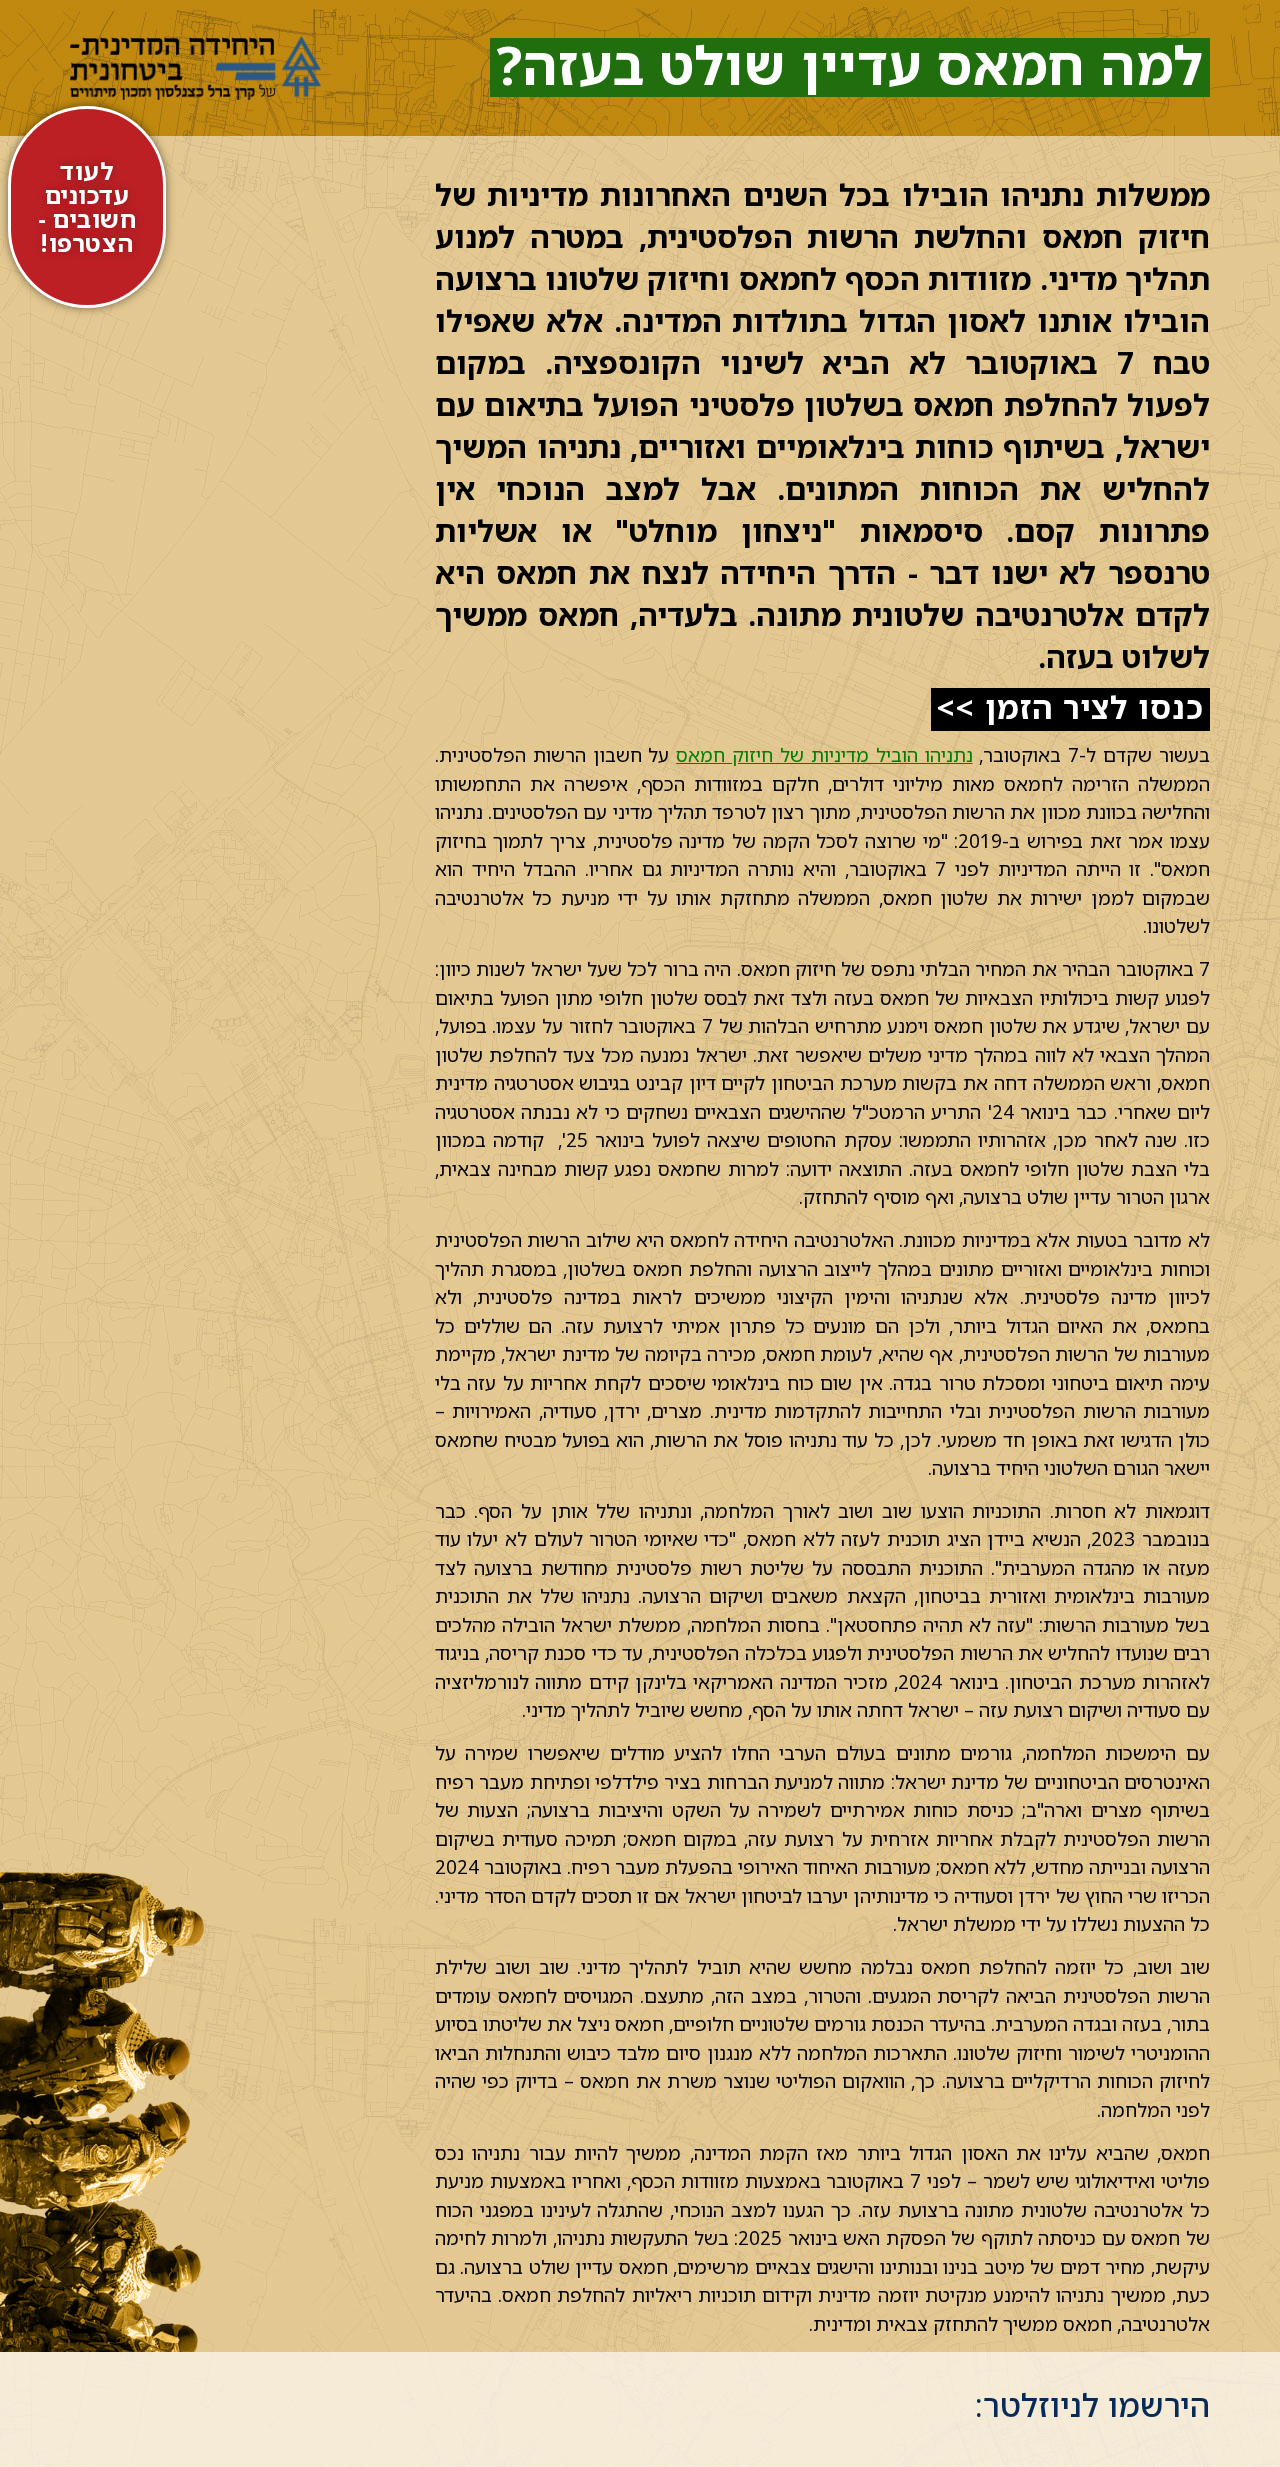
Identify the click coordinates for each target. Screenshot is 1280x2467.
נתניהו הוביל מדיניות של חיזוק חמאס (824, 755)
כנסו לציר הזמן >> (1070, 707)
